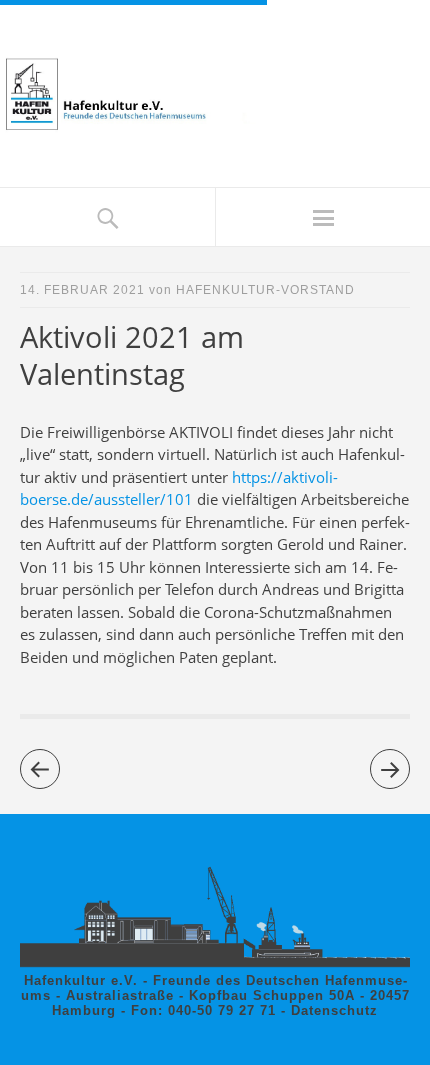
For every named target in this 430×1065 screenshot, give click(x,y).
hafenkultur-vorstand (265, 290)
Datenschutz (334, 1010)
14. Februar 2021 (82, 290)
